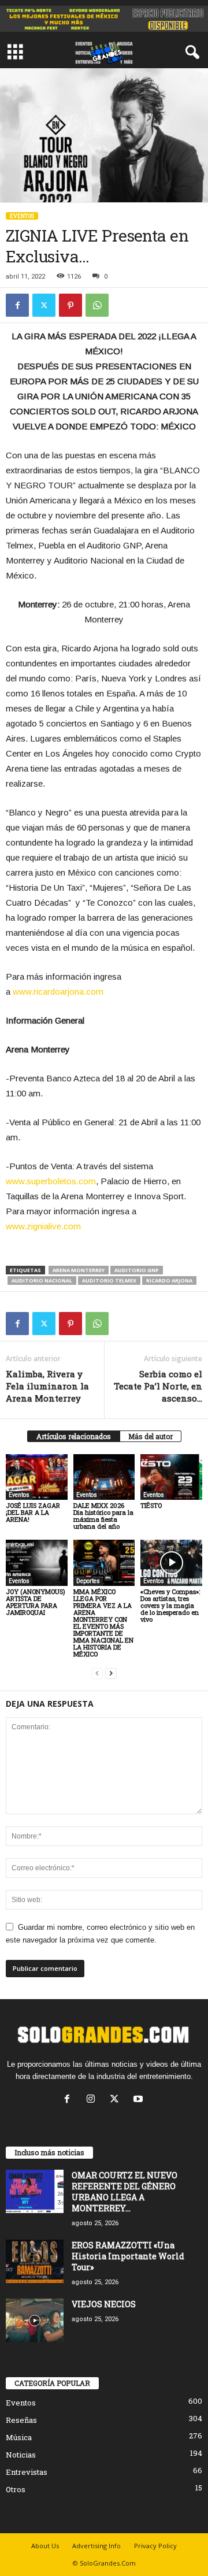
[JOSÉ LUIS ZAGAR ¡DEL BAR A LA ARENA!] (37, 1477)
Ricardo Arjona (169, 1280)
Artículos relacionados (74, 1436)
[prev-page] (97, 1674)
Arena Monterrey (79, 1270)
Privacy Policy (155, 2546)
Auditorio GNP (137, 1270)
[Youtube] (140, 2100)
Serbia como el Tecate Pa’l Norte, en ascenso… (158, 1386)
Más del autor (151, 1436)
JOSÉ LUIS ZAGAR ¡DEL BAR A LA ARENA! (33, 1512)
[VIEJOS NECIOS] (35, 2320)
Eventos (22, 216)
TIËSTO (151, 1505)
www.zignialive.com (43, 1226)
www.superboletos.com (51, 1181)
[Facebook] (17, 305)
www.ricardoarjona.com (58, 992)
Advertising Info (96, 2546)
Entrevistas (27, 2472)
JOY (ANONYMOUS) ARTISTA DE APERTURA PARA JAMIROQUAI (36, 1602)
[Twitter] (44, 305)
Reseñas (21, 2420)
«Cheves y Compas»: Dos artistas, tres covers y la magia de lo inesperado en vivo (170, 1605)
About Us (45, 2546)
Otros (16, 2489)
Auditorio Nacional (42, 1280)
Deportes (88, 1581)
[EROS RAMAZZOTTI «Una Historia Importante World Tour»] (35, 2261)
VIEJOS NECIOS (104, 2304)
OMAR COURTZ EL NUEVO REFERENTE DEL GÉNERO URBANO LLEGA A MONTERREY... (125, 2192)
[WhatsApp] (97, 305)
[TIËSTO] (171, 1477)
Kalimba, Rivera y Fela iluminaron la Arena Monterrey (47, 1386)
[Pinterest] (70, 305)
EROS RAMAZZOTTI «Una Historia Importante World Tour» (128, 2256)
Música (19, 2437)
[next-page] (111, 1674)
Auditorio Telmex (109, 1280)
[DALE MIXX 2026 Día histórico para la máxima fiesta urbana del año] (104, 1477)
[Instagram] (93, 2100)
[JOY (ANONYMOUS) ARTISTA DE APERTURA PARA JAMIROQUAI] (37, 1563)
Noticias (21, 2455)
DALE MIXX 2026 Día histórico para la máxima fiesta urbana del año (103, 1516)
